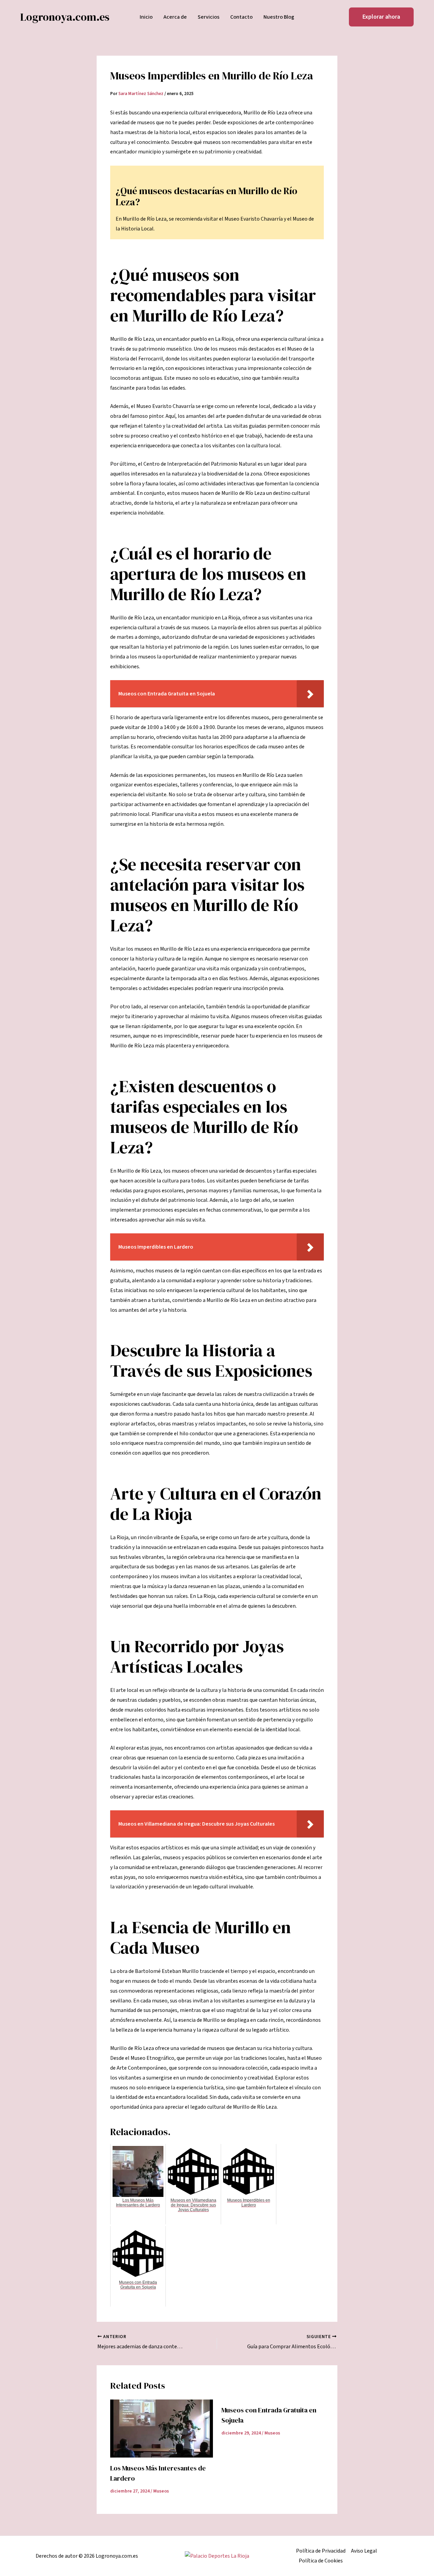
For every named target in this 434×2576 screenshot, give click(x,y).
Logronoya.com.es (65, 17)
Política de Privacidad (321, 2551)
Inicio (146, 17)
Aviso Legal (364, 2551)
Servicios (209, 17)
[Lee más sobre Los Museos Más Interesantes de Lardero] (162, 2428)
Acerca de (175, 17)
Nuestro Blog (279, 17)
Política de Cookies (321, 2561)
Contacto (241, 17)
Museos (161, 2491)
